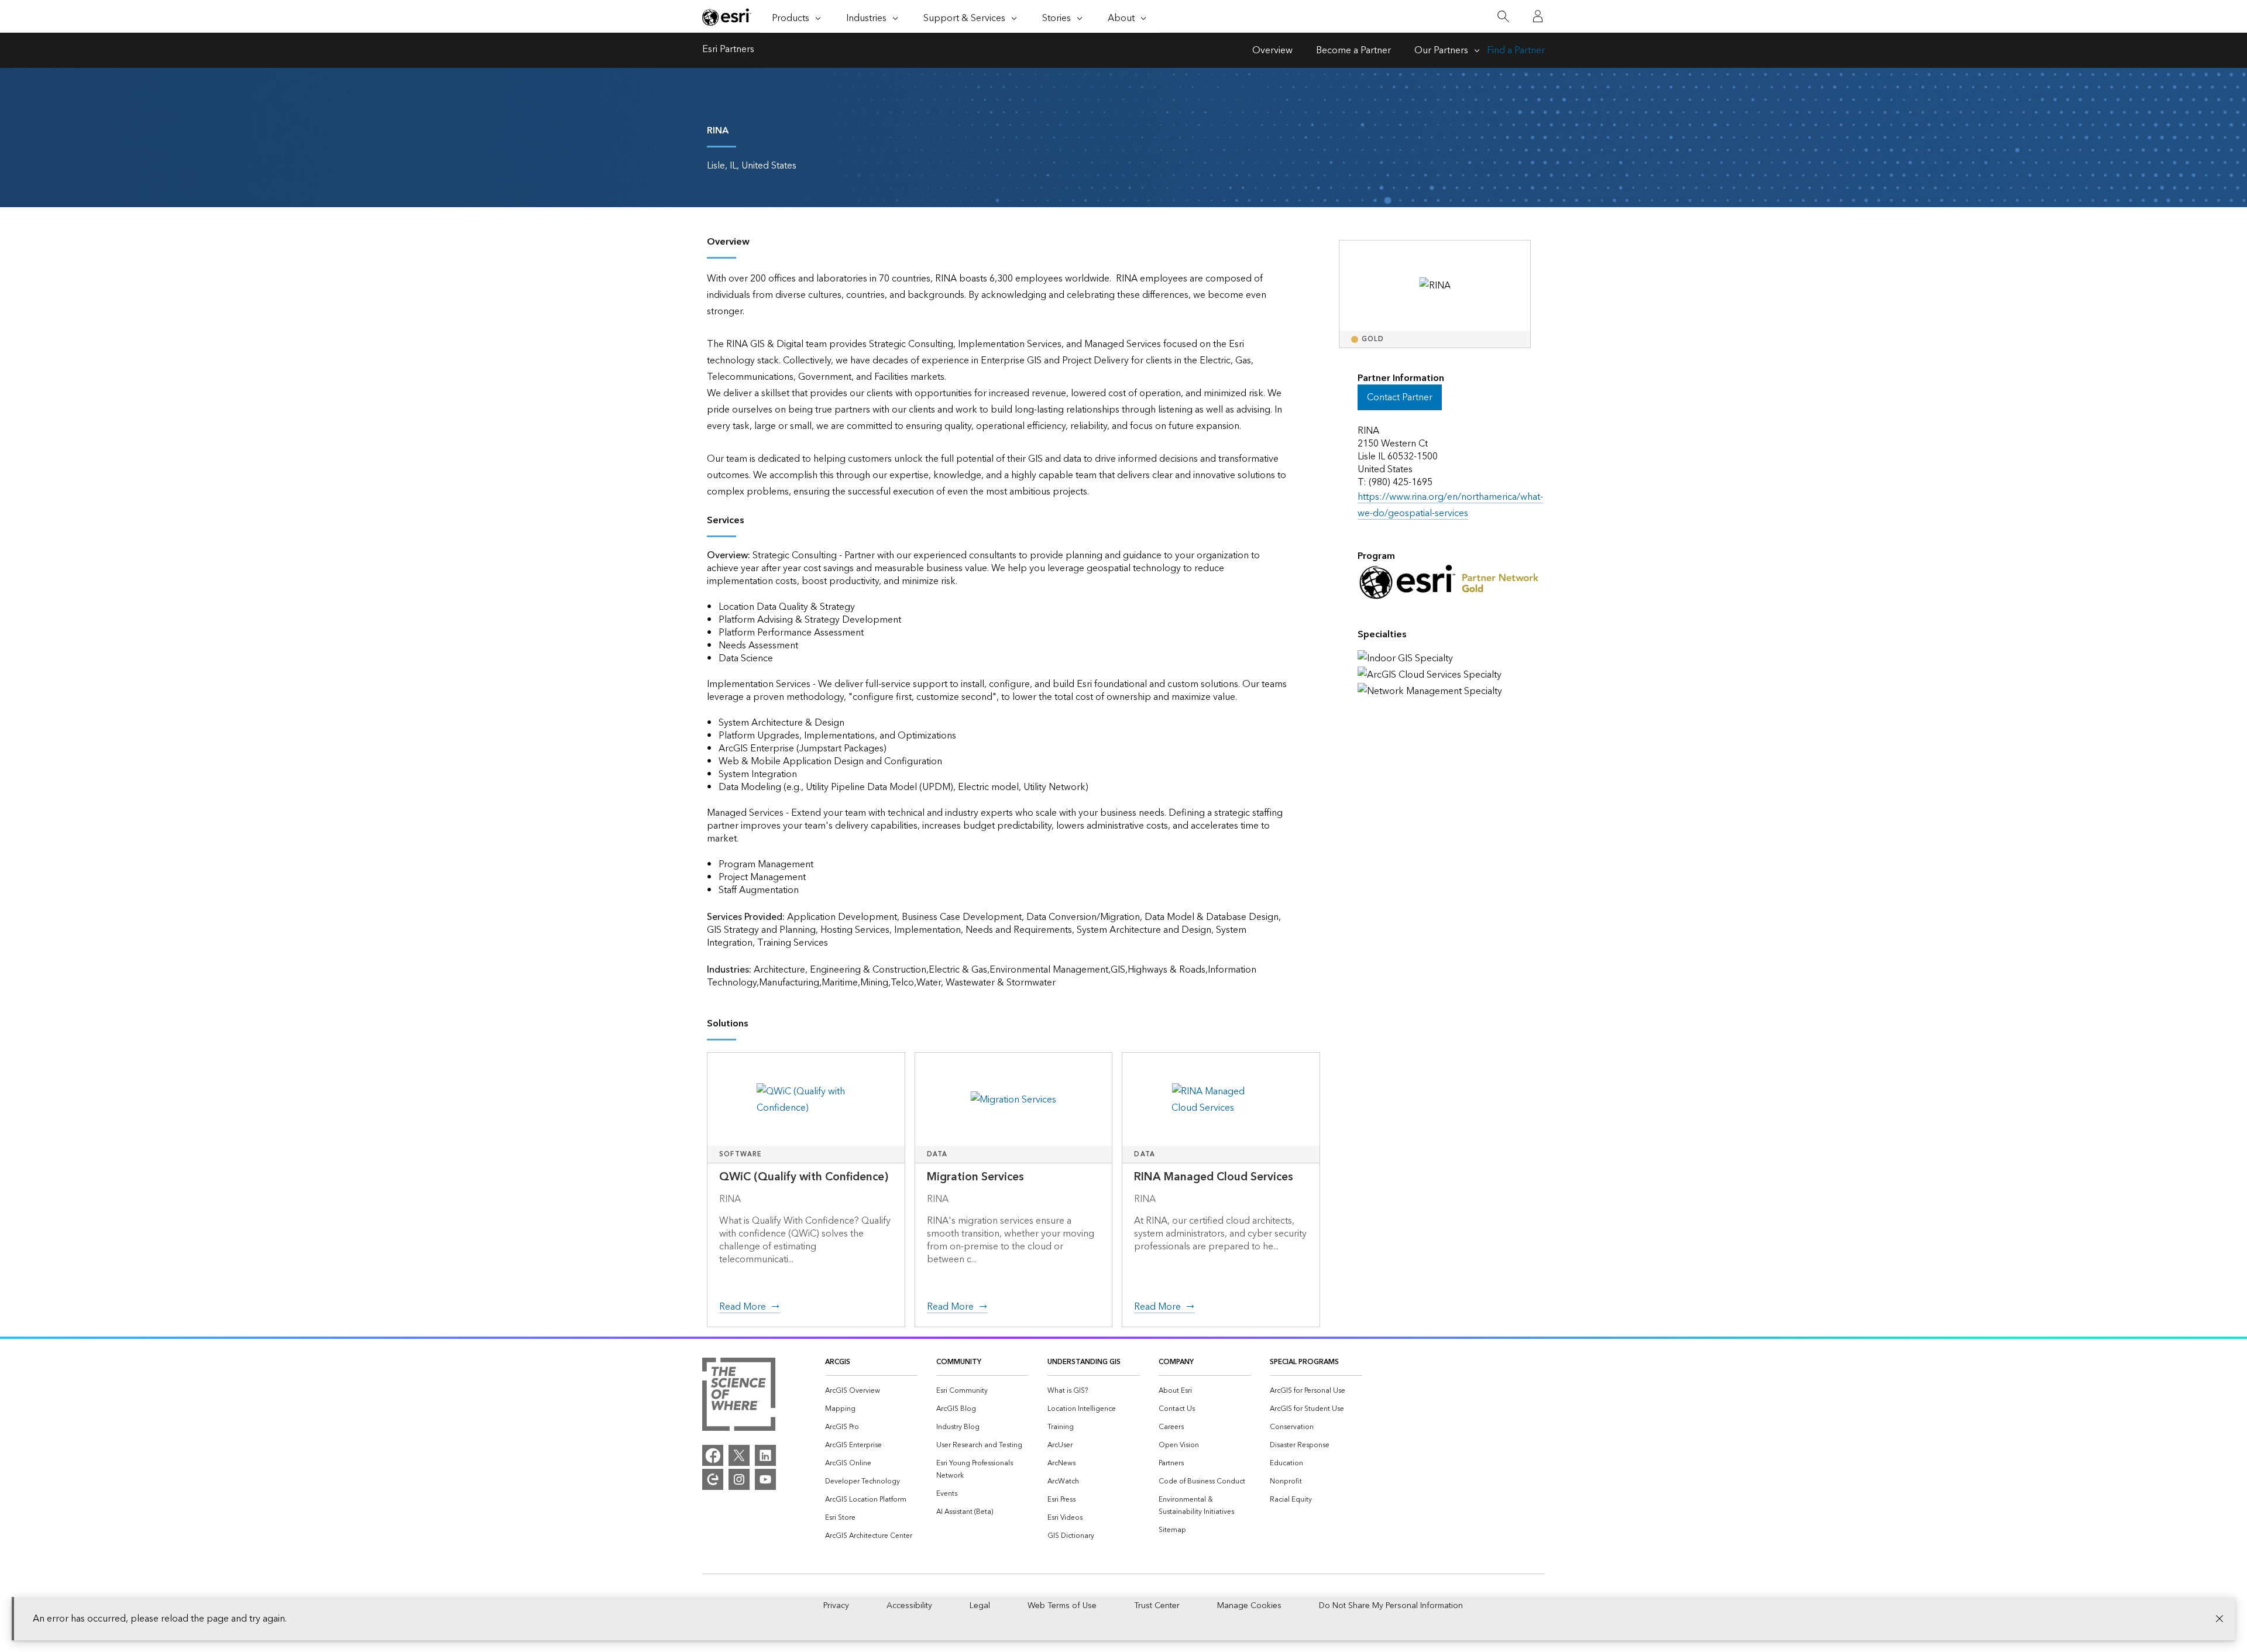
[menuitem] (871, 1391)
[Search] (1503, 17)
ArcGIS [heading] (838, 1362)
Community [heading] (959, 1362)
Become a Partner (1353, 50)
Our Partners (1441, 50)
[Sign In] (1538, 16)
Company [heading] (1176, 1362)
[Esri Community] (713, 1479)
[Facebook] (713, 1455)
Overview (1272, 50)
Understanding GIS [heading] (1084, 1362)
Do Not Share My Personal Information (1391, 1606)
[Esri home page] (727, 17)
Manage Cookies (1249, 1606)
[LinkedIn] (765, 1455)
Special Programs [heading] (1304, 1362)
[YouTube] (765, 1479)
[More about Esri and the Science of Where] (739, 1397)
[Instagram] (739, 1479)
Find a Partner (1516, 50)
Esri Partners (728, 50)
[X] (739, 1455)
